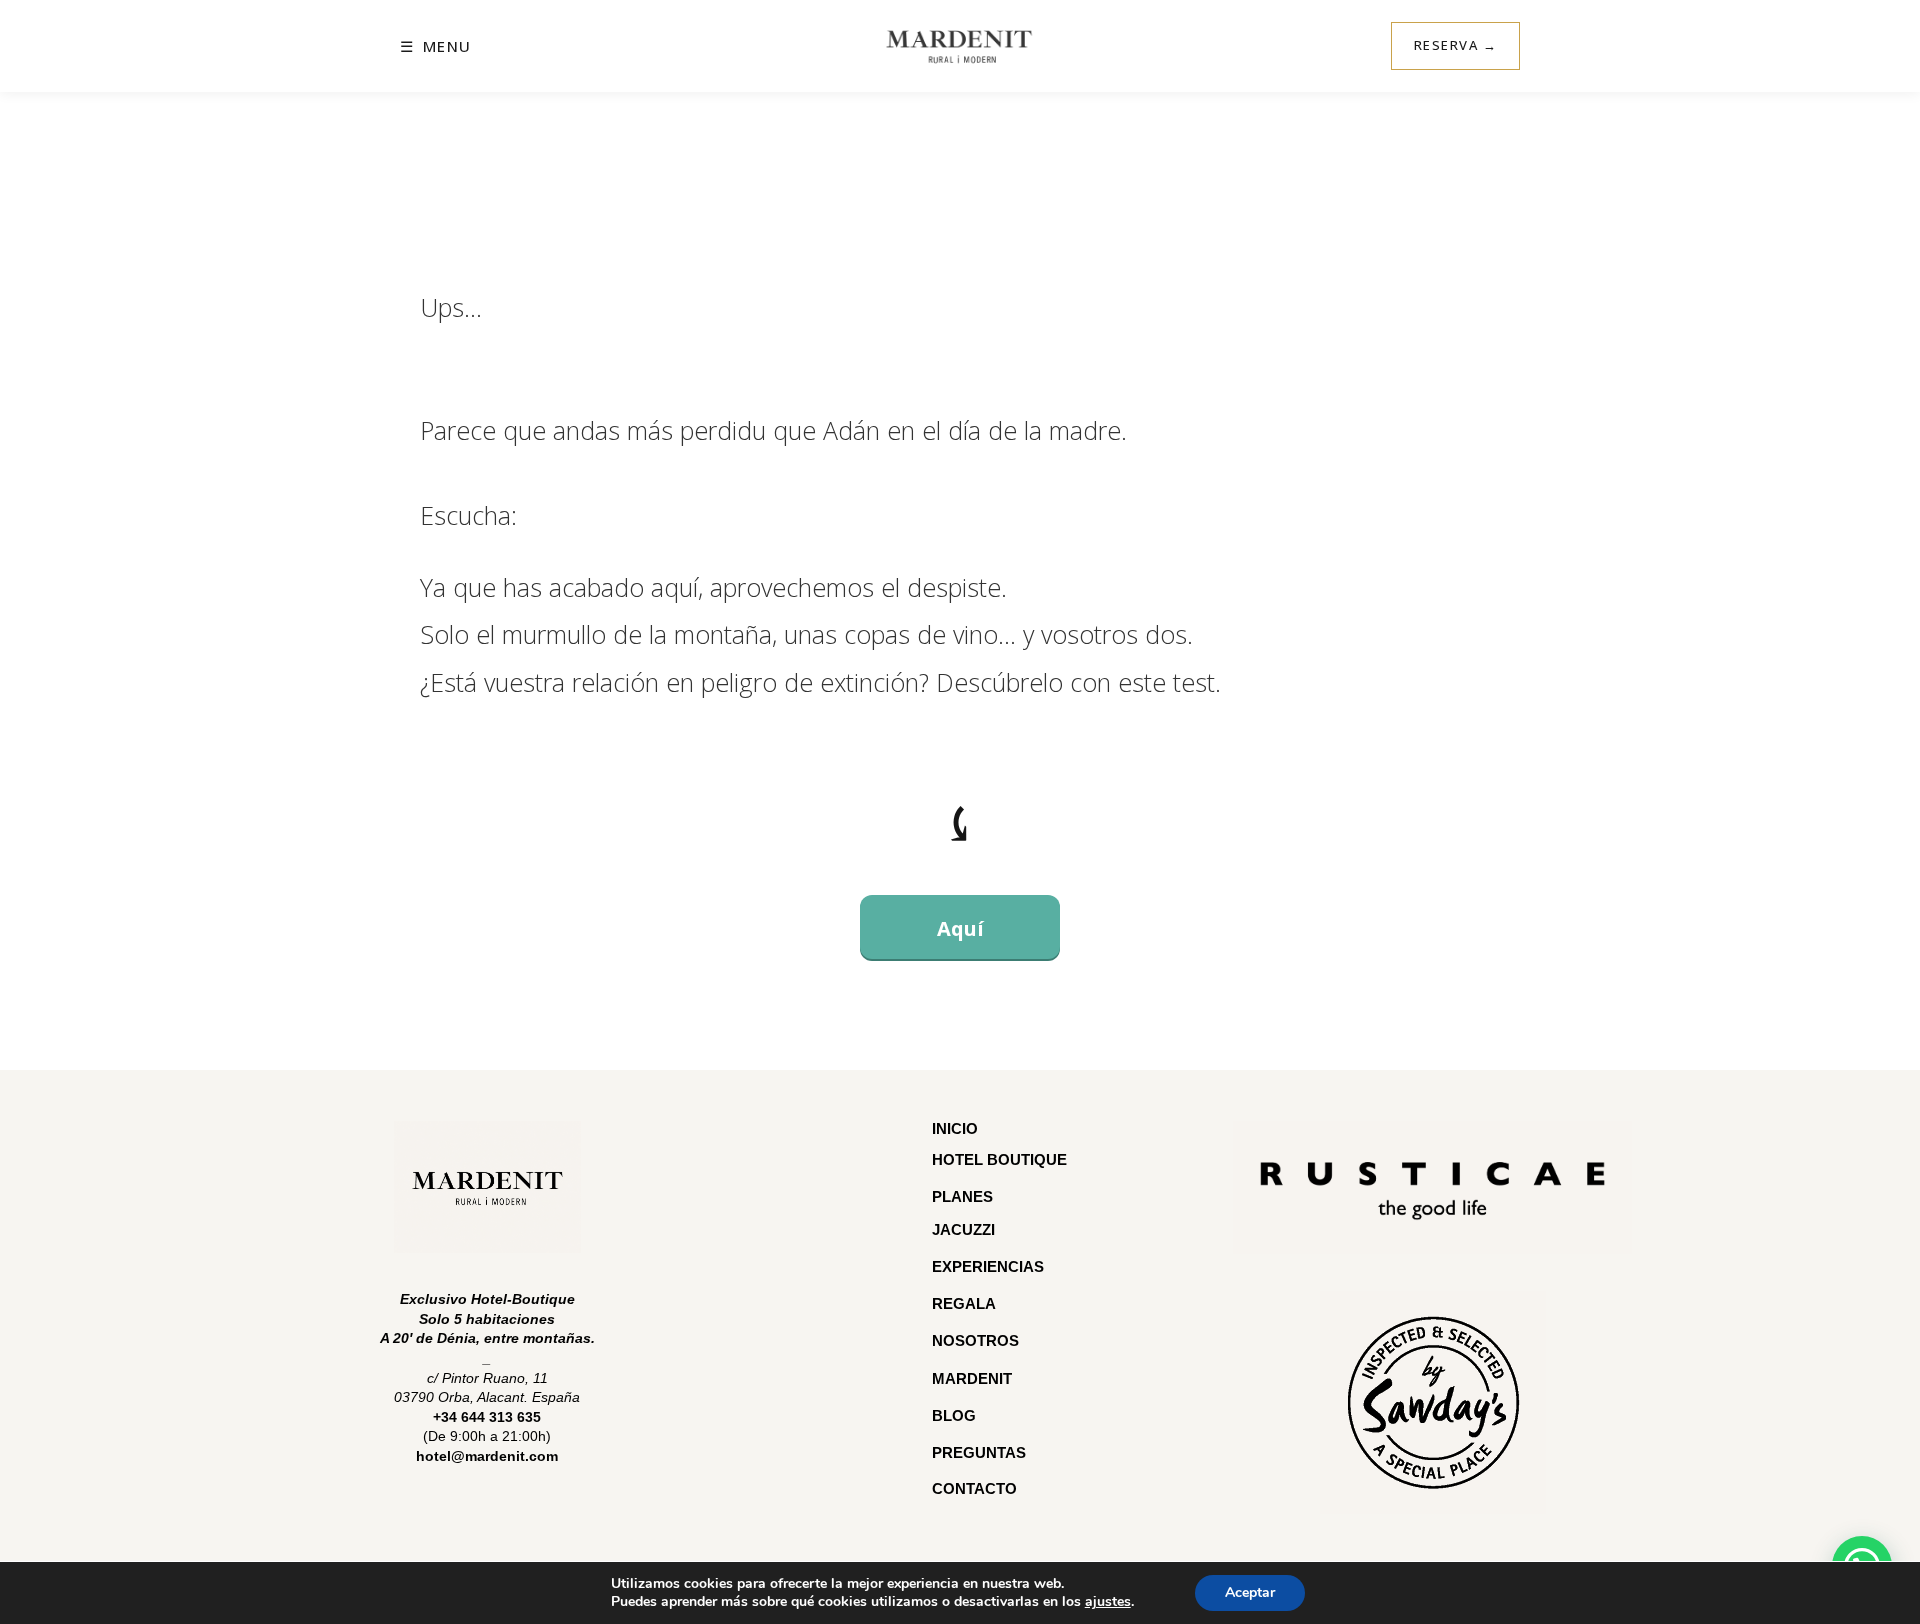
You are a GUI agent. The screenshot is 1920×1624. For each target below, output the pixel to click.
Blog (954, 1415)
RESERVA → (1456, 45)
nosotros (975, 1340)
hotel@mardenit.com (487, 1456)
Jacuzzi (963, 1229)
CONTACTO (974, 1488)
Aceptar (1250, 1592)
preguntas (981, 1452)
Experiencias (988, 1266)
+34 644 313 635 (487, 1417)
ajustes (1108, 1602)
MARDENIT (972, 1378)
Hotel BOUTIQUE (999, 1159)
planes (962, 1196)
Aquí (960, 928)
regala (964, 1303)
